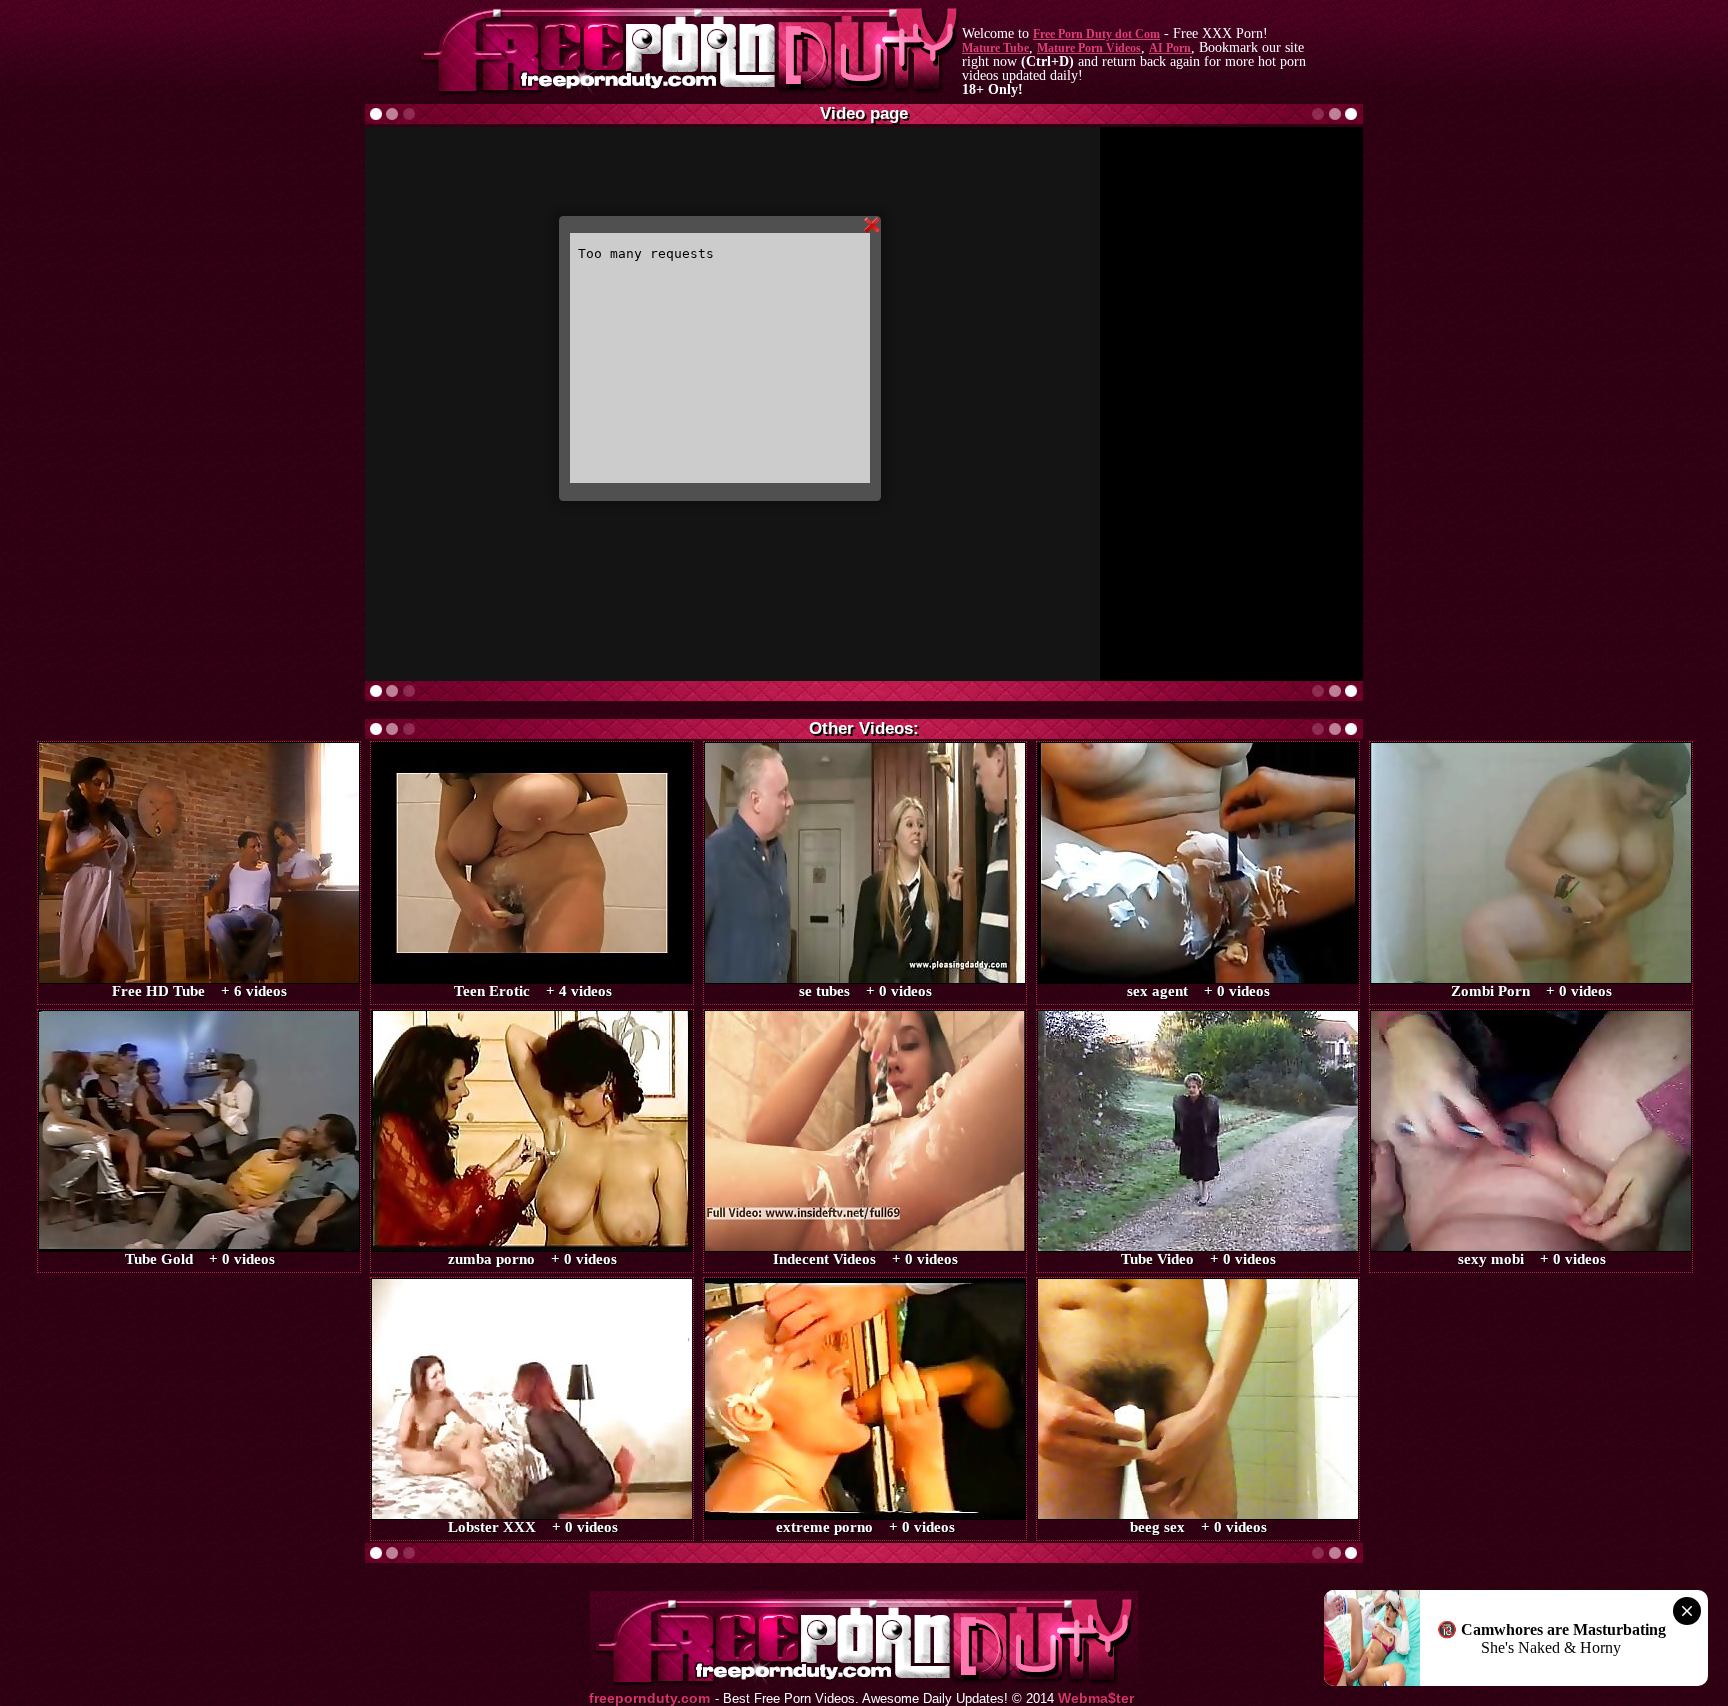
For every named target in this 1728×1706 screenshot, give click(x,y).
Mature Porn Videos (1089, 48)
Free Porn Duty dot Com (1096, 34)
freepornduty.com (649, 1698)
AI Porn (1170, 48)
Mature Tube (995, 48)
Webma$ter (1096, 1698)
